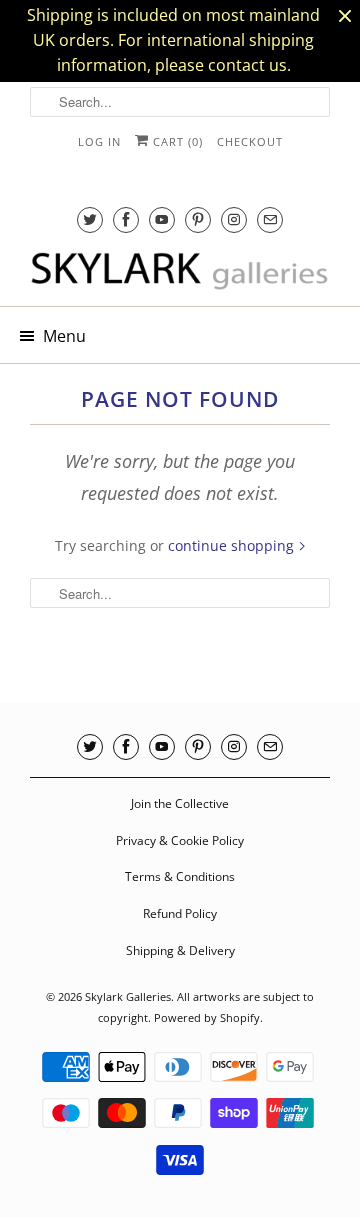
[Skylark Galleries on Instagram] (234, 219)
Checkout (250, 141)
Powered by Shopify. (208, 1017)
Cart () (176, 141)
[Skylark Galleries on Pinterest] (198, 219)
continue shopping (233, 545)
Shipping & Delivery (180, 950)
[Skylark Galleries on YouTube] (162, 219)
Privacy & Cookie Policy (180, 840)
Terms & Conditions (180, 876)
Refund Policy (180, 913)
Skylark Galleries (128, 996)
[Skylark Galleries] (180, 272)
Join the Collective (180, 803)
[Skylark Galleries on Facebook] (126, 219)
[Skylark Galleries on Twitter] (90, 219)
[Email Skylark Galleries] (270, 219)
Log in (99, 141)
